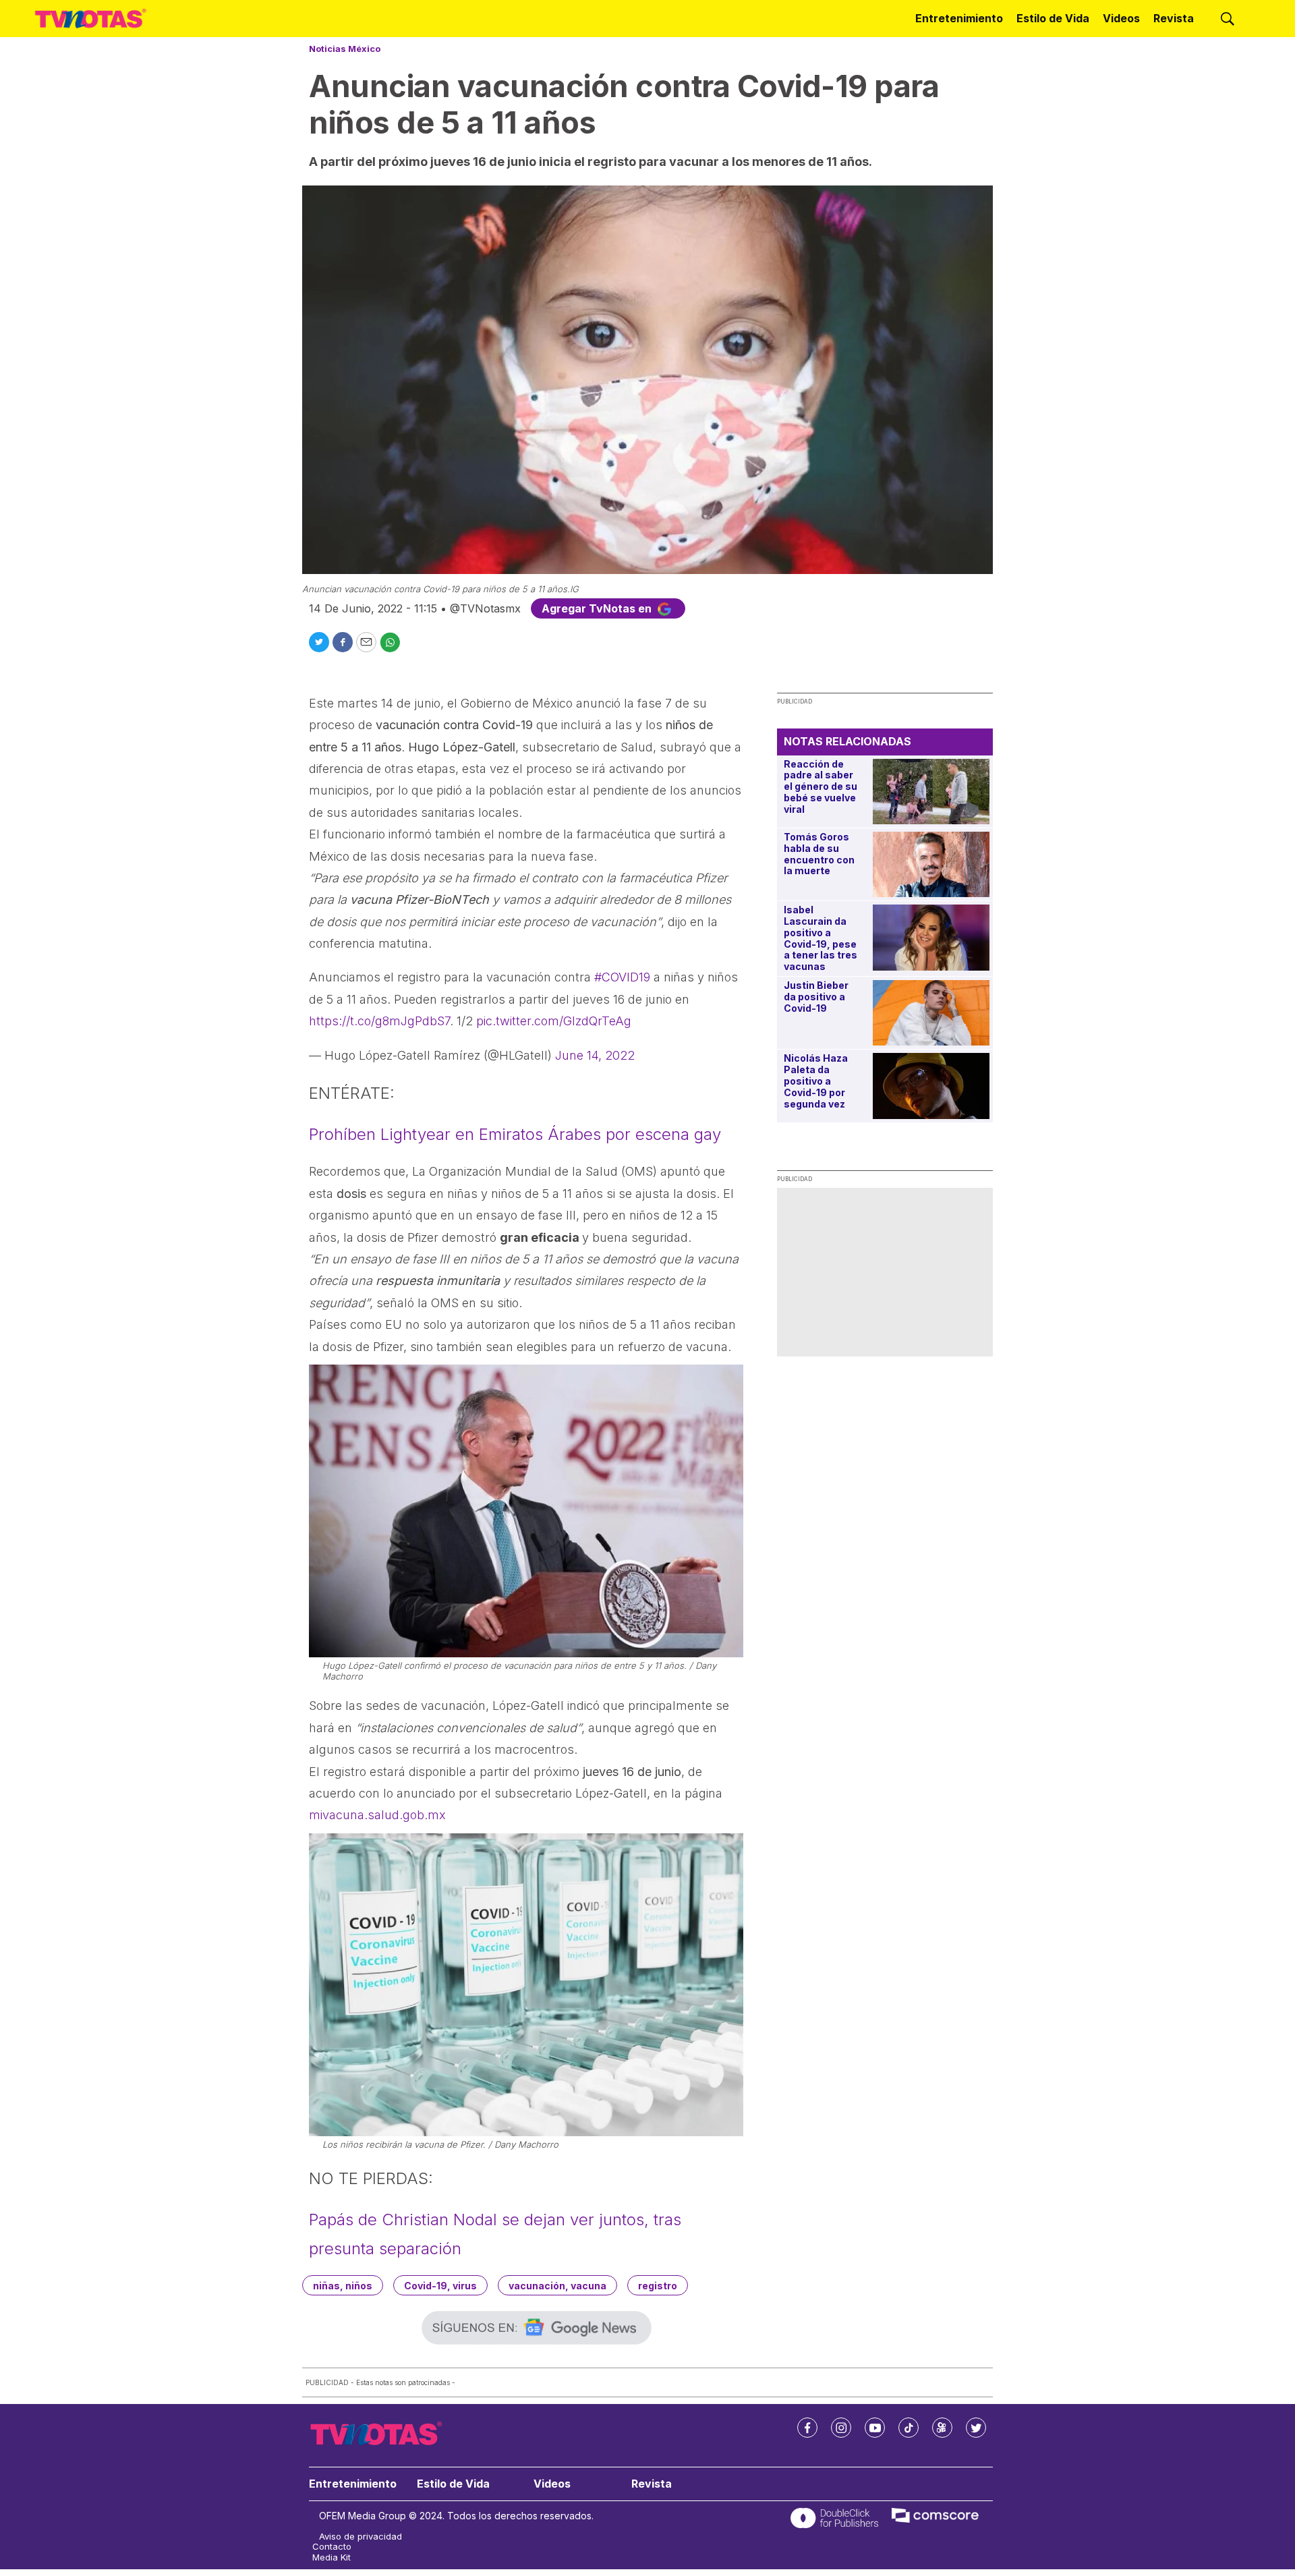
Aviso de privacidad (361, 2537)
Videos (1121, 18)
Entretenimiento (959, 18)
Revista (1174, 18)
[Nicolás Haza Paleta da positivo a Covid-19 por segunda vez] (931, 1086)
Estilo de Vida (1053, 18)
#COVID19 (622, 977)
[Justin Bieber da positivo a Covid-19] (931, 1013)
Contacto (332, 2547)
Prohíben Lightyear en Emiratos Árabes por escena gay (515, 1134)
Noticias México (345, 49)
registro (658, 2286)
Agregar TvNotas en (598, 608)
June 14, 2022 (595, 1055)
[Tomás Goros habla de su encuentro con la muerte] (931, 864)
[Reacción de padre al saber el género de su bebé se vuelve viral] (931, 792)
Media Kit (332, 2557)
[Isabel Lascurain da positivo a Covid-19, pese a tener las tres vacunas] (931, 937)
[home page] (91, 19)
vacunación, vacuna (557, 2286)
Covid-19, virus (440, 2286)
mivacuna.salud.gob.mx (377, 1815)
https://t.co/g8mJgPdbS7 (379, 1021)
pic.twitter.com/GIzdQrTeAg (554, 1021)
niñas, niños (343, 2286)
